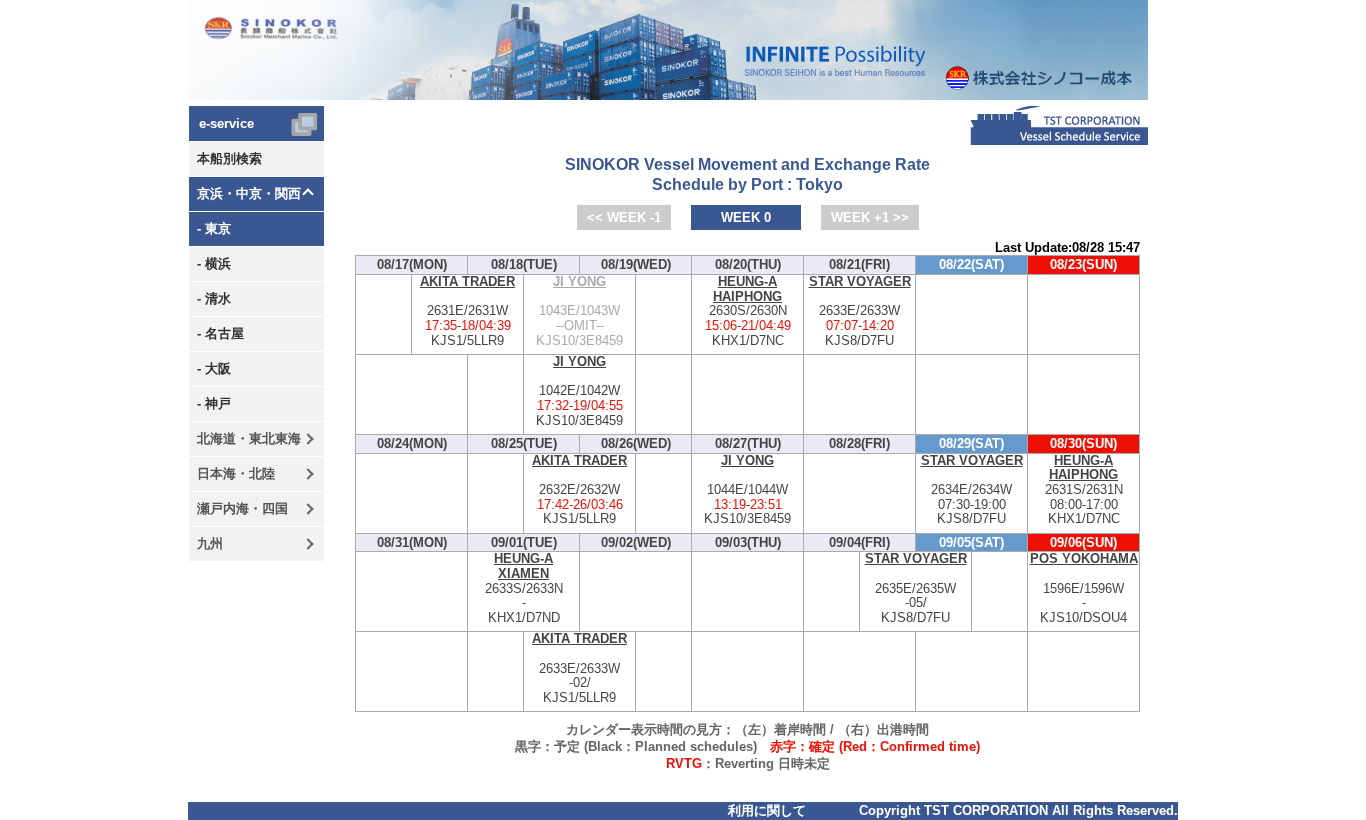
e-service (226, 123)
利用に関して (767, 810)
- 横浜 (214, 263)
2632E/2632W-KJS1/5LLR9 (579, 490)
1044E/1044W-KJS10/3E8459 (747, 490)
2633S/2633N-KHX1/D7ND (524, 588)
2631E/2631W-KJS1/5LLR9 (467, 311)
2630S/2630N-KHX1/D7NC (748, 311)
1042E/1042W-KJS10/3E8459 (579, 391)
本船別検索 (229, 158)
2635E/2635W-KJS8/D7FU (916, 588)
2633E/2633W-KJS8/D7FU (860, 311)
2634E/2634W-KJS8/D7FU (972, 490)
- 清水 (214, 298)
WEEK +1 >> (870, 217)
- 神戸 (214, 403)
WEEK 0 (746, 217)
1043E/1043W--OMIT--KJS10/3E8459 (579, 311)
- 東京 (214, 228)
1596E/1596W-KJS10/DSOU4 (1084, 588)
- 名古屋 (220, 333)
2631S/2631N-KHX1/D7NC (1084, 490)
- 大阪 (214, 368)
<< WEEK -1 (624, 217)
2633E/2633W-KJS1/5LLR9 (579, 668)
